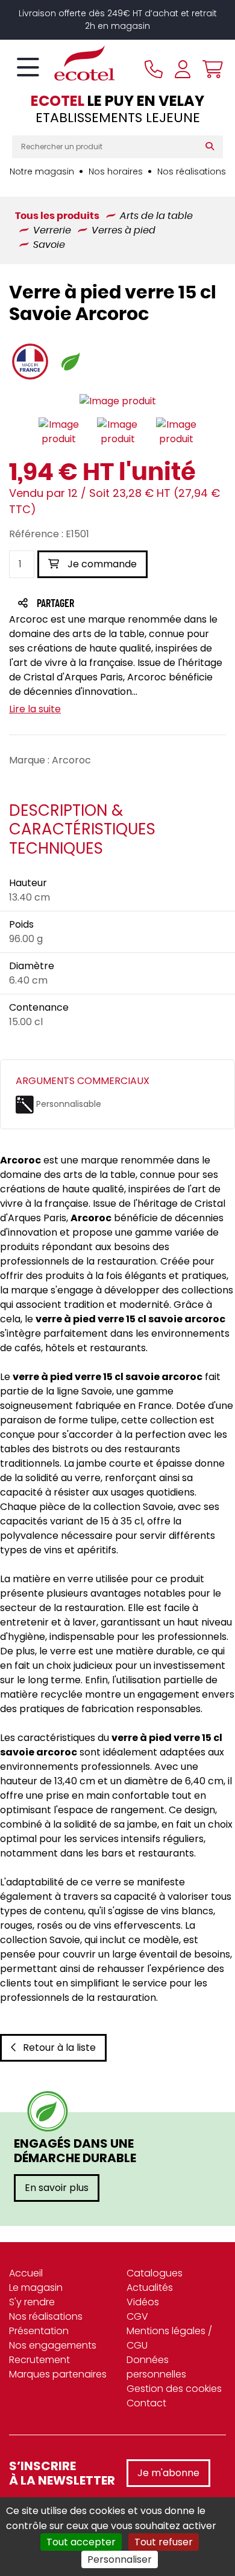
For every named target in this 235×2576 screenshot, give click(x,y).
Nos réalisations (192, 171)
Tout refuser (164, 2542)
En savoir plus (57, 2188)
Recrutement (39, 2360)
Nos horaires (116, 171)
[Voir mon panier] (210, 69)
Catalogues (155, 2273)
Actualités (150, 2288)
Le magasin (36, 2288)
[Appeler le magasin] (154, 69)
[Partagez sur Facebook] (79, 604)
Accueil (26, 2273)
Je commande (101, 564)
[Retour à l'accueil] (63, 63)
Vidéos (143, 2302)
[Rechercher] (212, 147)
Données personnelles (156, 2367)
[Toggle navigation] (28, 68)
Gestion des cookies (174, 2389)
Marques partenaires (58, 2374)
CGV (137, 2316)
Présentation (39, 2331)
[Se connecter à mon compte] (183, 69)
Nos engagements (53, 2345)
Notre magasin (42, 171)
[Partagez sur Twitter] (101, 604)
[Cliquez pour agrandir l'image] (118, 402)
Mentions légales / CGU (169, 2338)
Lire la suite (35, 709)
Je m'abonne (168, 2473)
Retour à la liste (59, 2048)
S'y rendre (32, 2302)
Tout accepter (81, 2542)
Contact (146, 2403)
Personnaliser (120, 2559)
